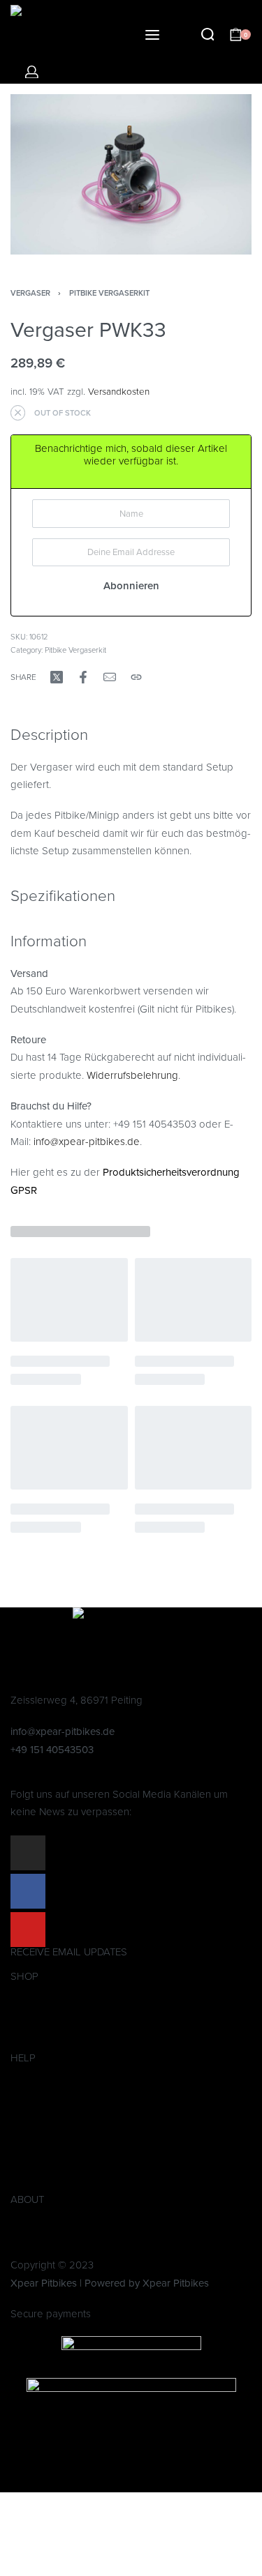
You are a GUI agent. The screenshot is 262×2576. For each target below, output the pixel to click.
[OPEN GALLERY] (131, 174)
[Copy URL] (136, 677)
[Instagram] (28, 1853)
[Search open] (208, 35)
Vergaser (30, 293)
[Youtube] (28, 1930)
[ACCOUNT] (32, 72)
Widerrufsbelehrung (132, 1075)
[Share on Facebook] (83, 677)
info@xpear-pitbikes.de (87, 1142)
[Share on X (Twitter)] (57, 677)
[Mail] (110, 677)
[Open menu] (152, 35)
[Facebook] (28, 1891)
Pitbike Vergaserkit (109, 293)
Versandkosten (119, 392)
